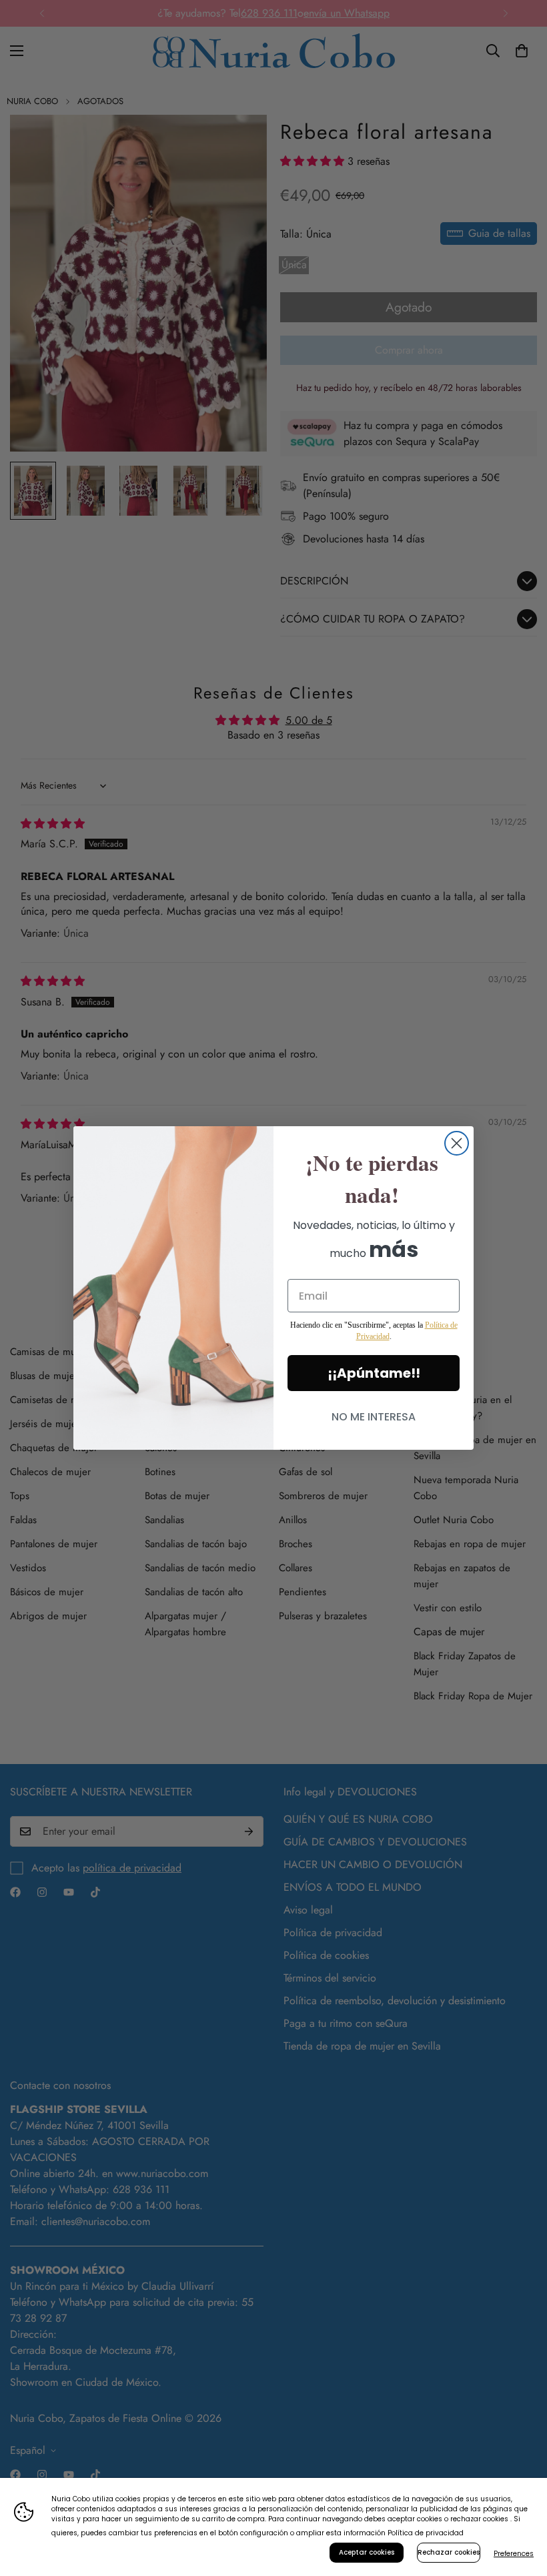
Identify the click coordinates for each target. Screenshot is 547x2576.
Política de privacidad (426, 2533)
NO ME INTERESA (374, 1417)
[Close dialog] (457, 1143)
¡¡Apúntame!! (374, 1373)
